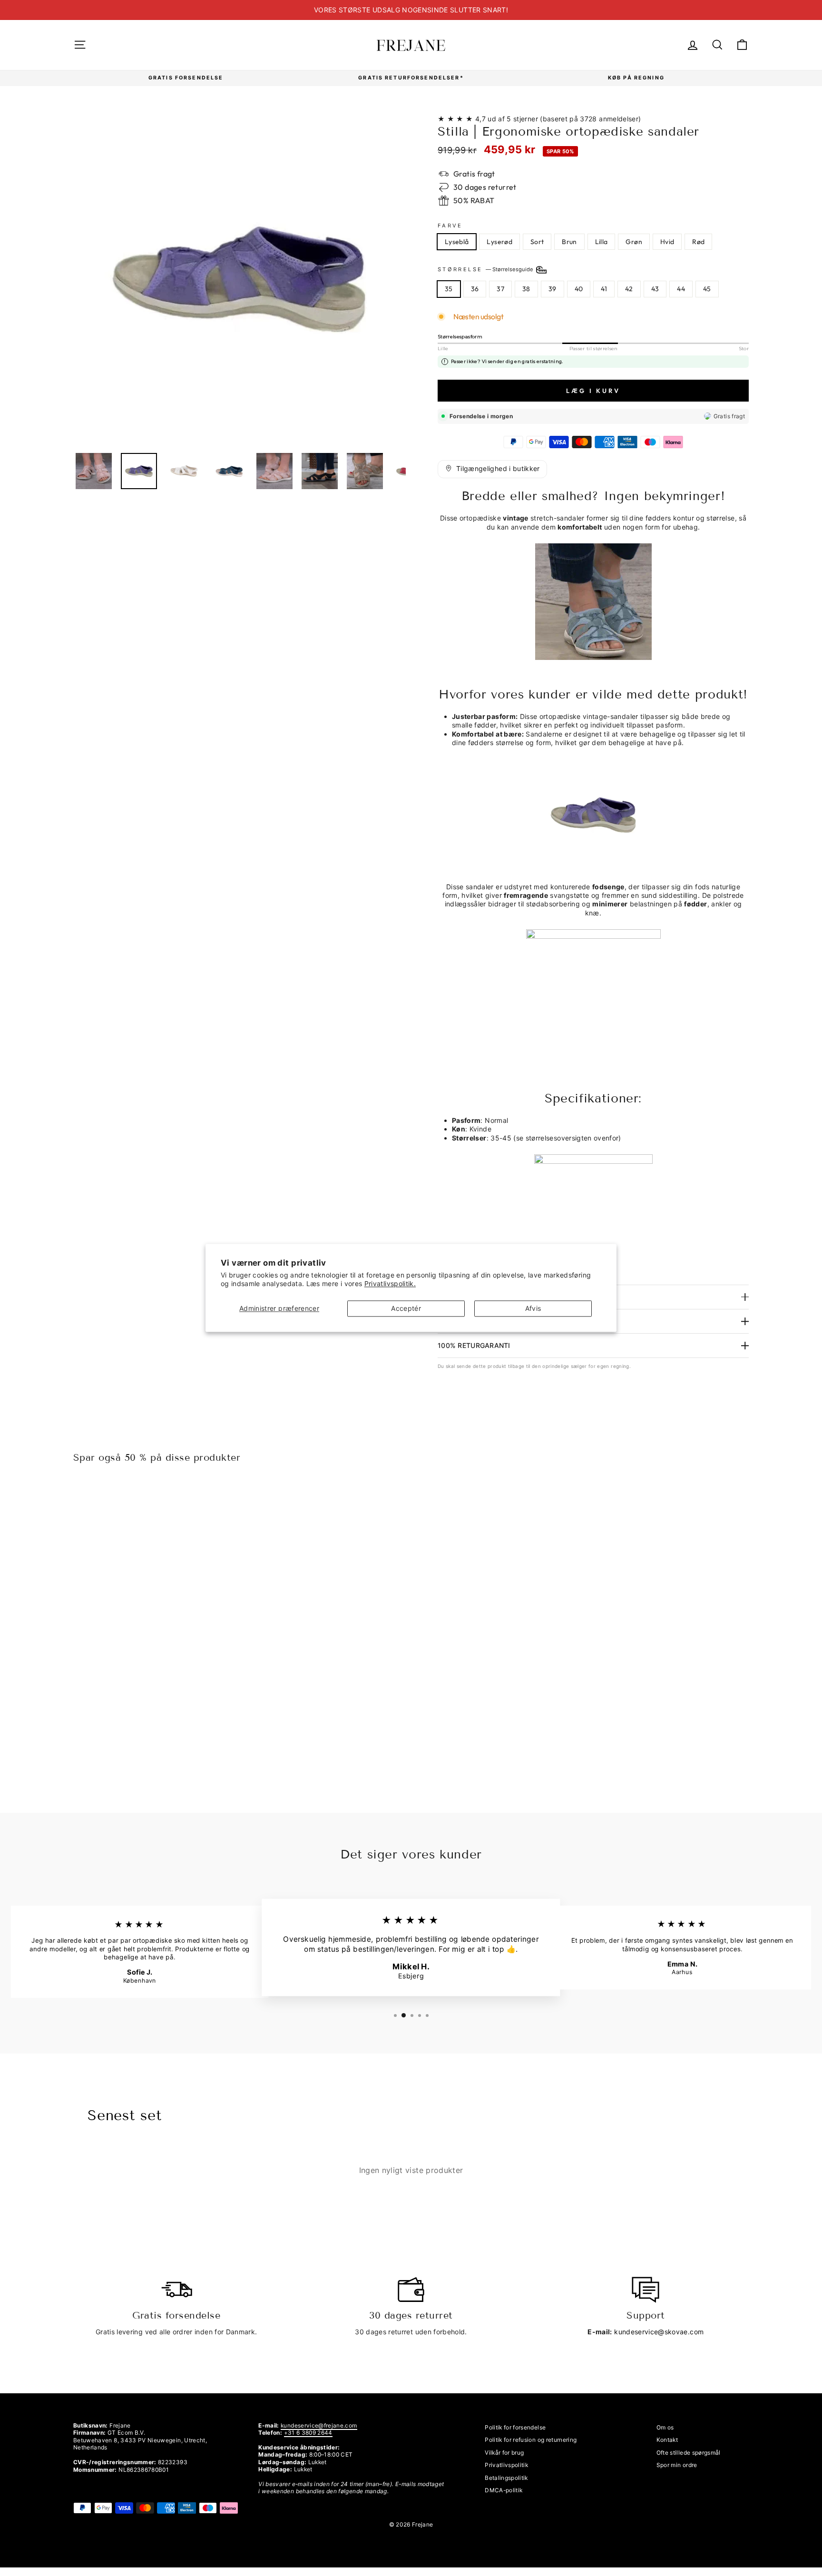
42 (629, 289)
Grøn (634, 242)
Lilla (602, 242)
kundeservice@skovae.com (659, 2332)
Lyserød (499, 242)
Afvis (533, 1308)
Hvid (667, 242)
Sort (537, 242)
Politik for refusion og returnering (531, 2440)
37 (500, 289)
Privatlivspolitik (506, 2465)
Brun (569, 242)
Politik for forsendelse (515, 2427)
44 (681, 289)
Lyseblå (457, 242)
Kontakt (667, 2440)
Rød (698, 242)
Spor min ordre (677, 2465)
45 (707, 289)
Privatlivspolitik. (390, 1284)
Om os (665, 2427)
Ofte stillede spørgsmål (689, 2453)
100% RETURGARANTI (474, 1345)
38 (526, 289)
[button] (492, 469)
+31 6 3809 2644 (308, 2433)
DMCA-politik (504, 2490)
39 (553, 289)
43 (655, 289)
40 (579, 289)
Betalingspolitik (506, 2478)
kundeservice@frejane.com (319, 2425)
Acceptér (406, 1308)
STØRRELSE (486, 269)
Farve (450, 226)
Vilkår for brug (504, 2453)
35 (449, 289)
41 (604, 289)
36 (475, 289)
